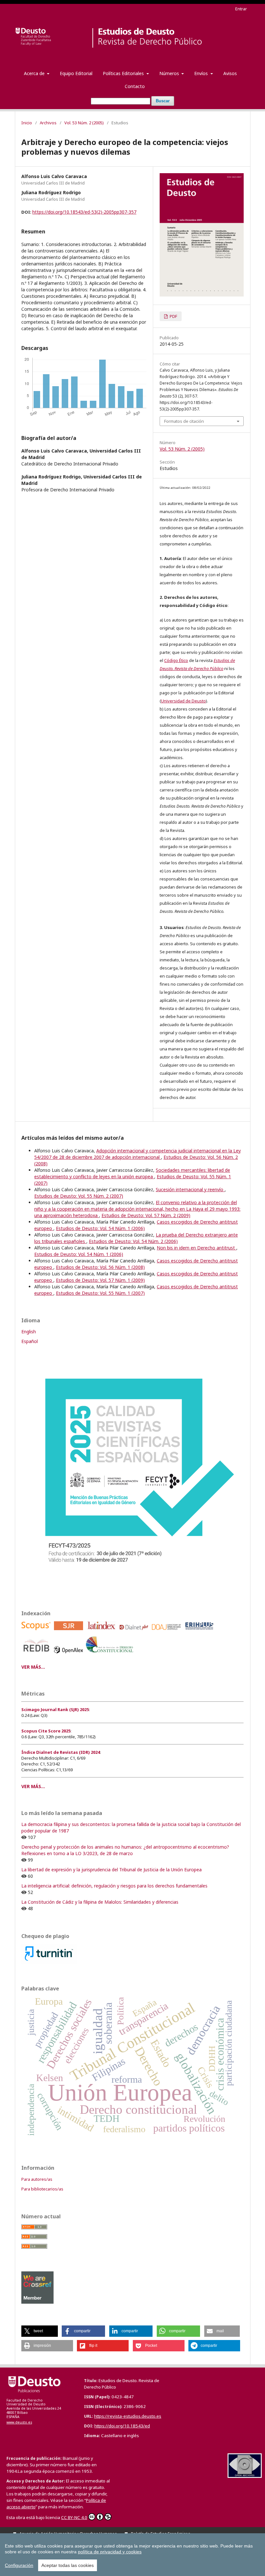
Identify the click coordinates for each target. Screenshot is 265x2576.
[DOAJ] (168, 1632)
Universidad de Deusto (183, 701)
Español (30, 1341)
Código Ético (176, 660)
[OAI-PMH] (245, 2476)
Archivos (48, 123)
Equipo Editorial (76, 73)
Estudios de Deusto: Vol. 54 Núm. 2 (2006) (133, 1241)
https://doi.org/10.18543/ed (122, 2426)
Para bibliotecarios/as (42, 2189)
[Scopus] (37, 1632)
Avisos (230, 73)
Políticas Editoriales (124, 73)
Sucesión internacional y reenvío (190, 1189)
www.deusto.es (19, 2422)
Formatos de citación (184, 421)
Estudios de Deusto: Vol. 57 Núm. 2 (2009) (146, 1215)
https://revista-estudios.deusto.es (128, 2416)
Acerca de (35, 73)
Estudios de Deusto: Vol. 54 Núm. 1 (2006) (100, 1228)
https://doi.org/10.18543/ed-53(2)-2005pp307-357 (84, 212)
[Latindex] (102, 1632)
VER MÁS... (33, 1667)
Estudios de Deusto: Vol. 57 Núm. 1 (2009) (100, 1280)
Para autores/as (37, 2179)
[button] (40, 2331)
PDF (173, 316)
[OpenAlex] (70, 1655)
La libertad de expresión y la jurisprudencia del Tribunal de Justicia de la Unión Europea (111, 1870)
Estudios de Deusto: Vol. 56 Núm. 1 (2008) (100, 1267)
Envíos (202, 73)
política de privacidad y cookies (110, 2552)
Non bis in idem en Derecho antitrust (196, 1248)
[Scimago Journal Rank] (70, 1632)
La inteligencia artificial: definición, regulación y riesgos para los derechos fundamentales (114, 1886)
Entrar (241, 9)
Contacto (135, 86)
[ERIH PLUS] (200, 1632)
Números (170, 73)
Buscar (163, 101)
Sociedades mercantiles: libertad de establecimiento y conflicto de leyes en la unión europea (132, 1173)
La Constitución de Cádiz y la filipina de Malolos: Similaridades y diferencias (100, 1902)
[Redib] (37, 1655)
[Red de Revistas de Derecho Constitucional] (111, 1655)
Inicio (27, 123)
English (29, 1332)
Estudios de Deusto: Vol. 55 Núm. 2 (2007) (79, 1196)
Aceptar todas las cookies (68, 2565)
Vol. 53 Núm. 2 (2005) (84, 123)
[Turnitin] (49, 1962)
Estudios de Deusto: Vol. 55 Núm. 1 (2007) (100, 1293)
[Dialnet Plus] (135, 1632)
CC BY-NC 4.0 (74, 2517)
